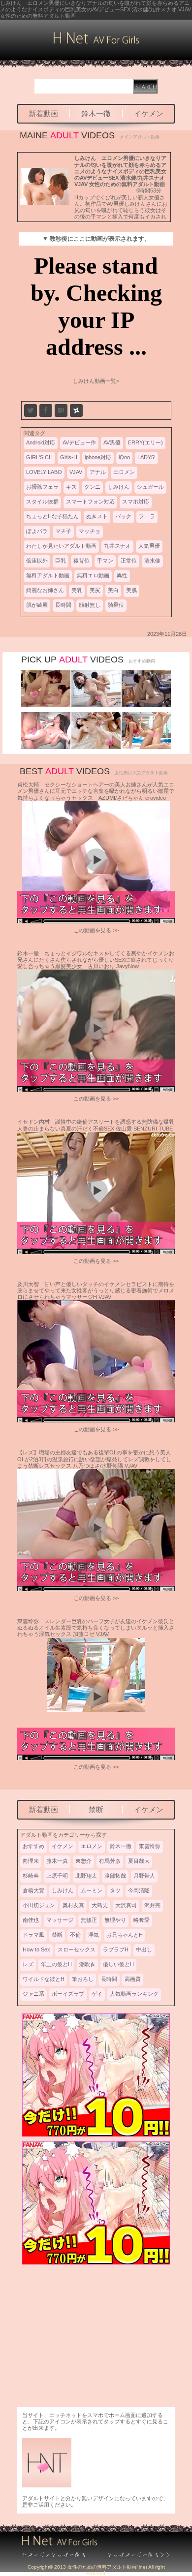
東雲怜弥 (150, 1846)
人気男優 (149, 546)
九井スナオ (117, 546)
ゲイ (97, 1994)
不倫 (75, 1935)
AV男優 (112, 442)
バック (123, 516)
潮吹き (87, 1964)
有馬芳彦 (110, 1861)
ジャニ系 (33, 1994)
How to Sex (36, 1949)
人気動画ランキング (134, 1994)
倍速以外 (37, 561)
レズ (28, 1964)
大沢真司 (126, 1905)
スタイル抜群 (42, 502)
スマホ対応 (136, 502)
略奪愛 (142, 1920)
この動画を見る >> (96, 930)
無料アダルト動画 (48, 575)
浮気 (94, 1935)
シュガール (150, 487)
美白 (113, 590)
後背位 (81, 561)
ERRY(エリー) (145, 442)
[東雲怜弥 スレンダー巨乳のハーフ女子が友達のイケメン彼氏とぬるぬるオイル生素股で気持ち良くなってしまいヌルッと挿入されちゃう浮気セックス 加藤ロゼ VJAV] (146, 747)
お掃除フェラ (42, 487)
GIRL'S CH (39, 457)
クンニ (92, 487)
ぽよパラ (37, 531)
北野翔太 (86, 1876)
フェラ (147, 516)
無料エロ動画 (93, 575)
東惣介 (83, 1861)
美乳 (77, 590)
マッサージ (60, 1920)
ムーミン (92, 1890)
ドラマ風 (33, 1935)
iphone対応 (98, 457)
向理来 (31, 1861)
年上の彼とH (56, 1964)
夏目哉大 (139, 1861)
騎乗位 (116, 605)
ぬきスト (97, 516)
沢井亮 (152, 1905)
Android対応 (41, 442)
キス (71, 487)
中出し (144, 1949)
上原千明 (57, 1876)
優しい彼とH (118, 1964)
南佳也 (31, 1920)
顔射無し (90, 605)
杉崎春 (31, 1876)
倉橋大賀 (33, 1890)
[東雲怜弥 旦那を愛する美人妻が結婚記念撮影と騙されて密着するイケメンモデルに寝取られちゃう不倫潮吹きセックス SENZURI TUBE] (46, 747)
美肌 (131, 590)
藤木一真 (57, 1861)
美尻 (95, 590)
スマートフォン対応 (90, 502)
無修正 (89, 1920)
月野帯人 (144, 1876)
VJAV (76, 472)
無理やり (115, 1920)
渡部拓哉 (115, 1876)
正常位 (129, 561)
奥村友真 (73, 1905)
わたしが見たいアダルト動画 (61, 546)
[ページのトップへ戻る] (59, 2555)
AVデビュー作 (79, 442)
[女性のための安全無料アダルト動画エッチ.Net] (133, 2555)
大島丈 (100, 1905)
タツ (115, 1890)
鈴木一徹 (96, 113)
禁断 (96, 1809)
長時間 (63, 605)
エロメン (124, 472)
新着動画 (43, 113)
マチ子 (63, 531)
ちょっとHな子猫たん (52, 516)
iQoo (124, 457)
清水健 (152, 561)
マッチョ (90, 531)
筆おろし (83, 1979)
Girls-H (69, 457)
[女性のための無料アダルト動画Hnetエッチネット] (96, 42)
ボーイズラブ (68, 1994)
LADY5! (146, 457)
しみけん (119, 487)
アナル (98, 472)
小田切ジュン (39, 1905)
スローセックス (77, 1949)
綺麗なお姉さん (45, 590)
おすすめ (33, 1846)
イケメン (149, 113)
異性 (122, 575)
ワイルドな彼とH (44, 1979)
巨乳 (61, 561)
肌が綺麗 (37, 605)
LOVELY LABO (44, 472)
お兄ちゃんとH (125, 1935)
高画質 (133, 1979)
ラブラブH (116, 1949)
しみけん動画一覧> (96, 381)
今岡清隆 (139, 1890)
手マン (105, 561)
